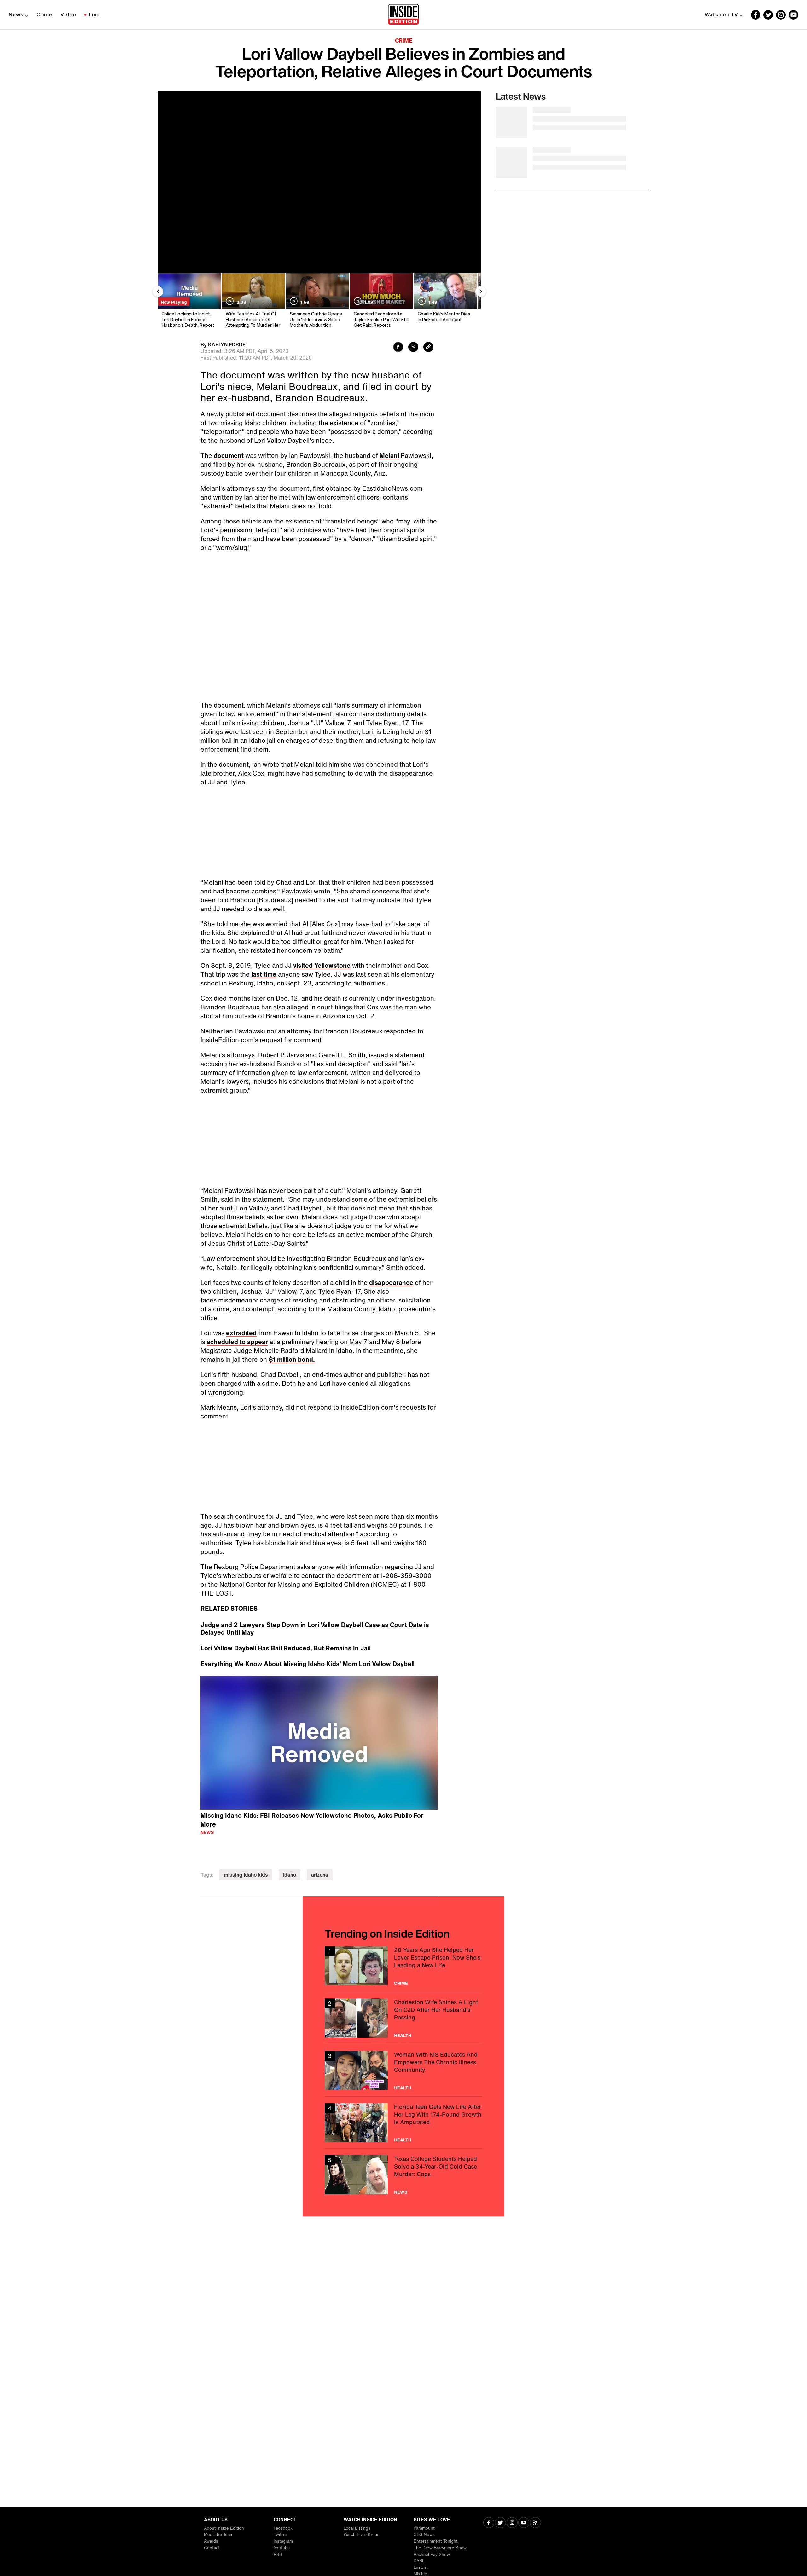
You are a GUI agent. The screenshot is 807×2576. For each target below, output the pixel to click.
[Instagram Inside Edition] (781, 15)
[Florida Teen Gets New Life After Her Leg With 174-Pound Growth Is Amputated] (403, 2123)
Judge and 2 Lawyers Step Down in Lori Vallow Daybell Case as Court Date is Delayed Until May (315, 1629)
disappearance (391, 1282)
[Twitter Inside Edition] (768, 15)
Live (94, 14)
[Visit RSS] (535, 2523)
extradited (241, 1333)
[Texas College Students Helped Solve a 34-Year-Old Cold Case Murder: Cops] (403, 2175)
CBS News (424, 2535)
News (16, 14)
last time (264, 974)
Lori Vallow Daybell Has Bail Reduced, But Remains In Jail (286, 1648)
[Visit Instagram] (512, 2523)
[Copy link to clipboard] (428, 348)
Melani (389, 456)
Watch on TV (722, 14)
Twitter (280, 2535)
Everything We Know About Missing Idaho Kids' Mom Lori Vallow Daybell (308, 1664)
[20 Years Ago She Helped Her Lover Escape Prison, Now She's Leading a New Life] (403, 1966)
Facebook (283, 2528)
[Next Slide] (481, 292)
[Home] (403, 15)
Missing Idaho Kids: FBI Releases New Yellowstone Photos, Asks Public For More (312, 1820)
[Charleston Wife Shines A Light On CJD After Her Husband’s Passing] (403, 2018)
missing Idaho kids (246, 1875)
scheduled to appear (237, 1342)
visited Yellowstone (322, 965)
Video (68, 14)
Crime (44, 14)
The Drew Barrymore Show (440, 2548)
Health (403, 2036)
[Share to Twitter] (413, 348)
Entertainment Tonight (436, 2541)
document (229, 456)
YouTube (282, 2548)
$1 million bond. (292, 1359)
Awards (211, 2541)
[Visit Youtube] (524, 2523)
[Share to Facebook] (398, 348)
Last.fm (421, 2567)
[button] (319, 1742)
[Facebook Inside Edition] (756, 15)
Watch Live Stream (362, 2535)
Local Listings (357, 2528)
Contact (212, 2548)
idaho (290, 1875)
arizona (320, 1875)
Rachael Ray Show (432, 2554)
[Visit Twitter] (500, 2523)
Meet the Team (219, 2535)
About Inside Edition (224, 2528)
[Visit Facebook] (489, 2523)
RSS (278, 2554)
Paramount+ (425, 2528)
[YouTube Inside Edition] (793, 15)
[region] (319, 1743)
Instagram (283, 2541)
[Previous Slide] (158, 292)
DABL (419, 2561)
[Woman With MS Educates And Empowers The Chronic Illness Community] (403, 2070)
